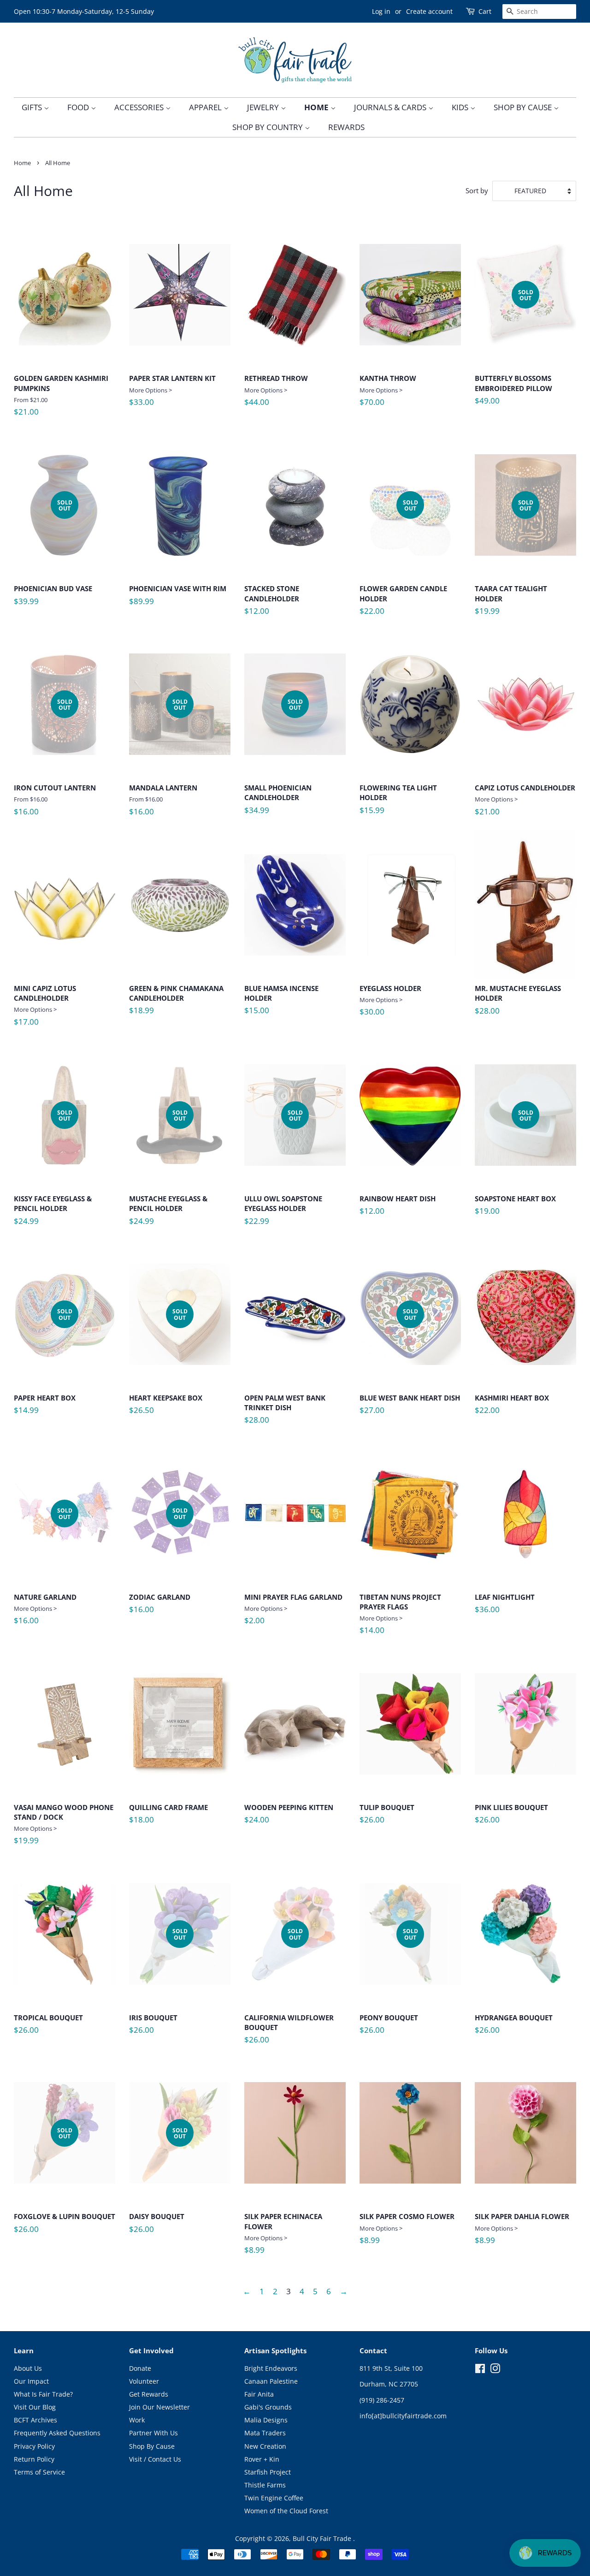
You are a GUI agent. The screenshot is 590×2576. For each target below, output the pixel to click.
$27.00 (410, 1365)
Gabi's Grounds (268, 2407)
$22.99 (283, 1171)
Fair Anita (259, 2394)
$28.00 (518, 1003)
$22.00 (403, 561)
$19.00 (515, 1166)
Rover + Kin (262, 2459)
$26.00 (387, 1817)
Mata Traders (265, 2433)
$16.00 (55, 757)
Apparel (206, 107)
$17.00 (45, 1005)
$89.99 (178, 599)
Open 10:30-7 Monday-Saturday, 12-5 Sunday (84, 11)
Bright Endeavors (271, 2368)
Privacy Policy (34, 2446)
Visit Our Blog (35, 2407)
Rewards (346, 127)
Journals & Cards (391, 107)
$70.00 (388, 390)
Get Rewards (149, 2394)
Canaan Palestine (271, 2381)
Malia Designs (266, 2420)
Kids (461, 107)
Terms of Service (39, 2472)
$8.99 (283, 2233)
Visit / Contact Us (155, 2459)
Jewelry (264, 107)
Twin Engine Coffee (274, 2498)
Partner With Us (153, 2433)
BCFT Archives (35, 2420)
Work (137, 2420)
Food (79, 107)
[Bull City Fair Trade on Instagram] (495, 2370)
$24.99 (53, 1171)
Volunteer (144, 2381)
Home (317, 107)
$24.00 (289, 1817)
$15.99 (398, 803)
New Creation (265, 2446)
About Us (28, 2368)
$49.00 (513, 350)
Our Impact (31, 2381)
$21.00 (61, 395)
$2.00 (293, 1609)
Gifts (33, 107)
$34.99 (278, 760)
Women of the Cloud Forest (286, 2511)
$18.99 (176, 1003)
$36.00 (505, 1607)
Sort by (477, 190)
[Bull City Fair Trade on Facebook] (480, 2370)
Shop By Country (268, 127)
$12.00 (272, 603)
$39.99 (53, 556)
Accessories (140, 107)
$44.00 (276, 390)
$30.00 (390, 1000)
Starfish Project (268, 2472)
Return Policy (34, 2459)
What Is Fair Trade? (43, 2394)
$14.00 (400, 1614)
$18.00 (168, 1817)
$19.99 (511, 561)
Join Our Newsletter (159, 2407)
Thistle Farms (265, 2485)
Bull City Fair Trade (323, 2538)
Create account (429, 11)
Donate (140, 2368)
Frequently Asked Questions (57, 2433)
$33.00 (172, 390)
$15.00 (281, 1003)
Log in (381, 11)
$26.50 (166, 1365)
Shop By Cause (524, 107)
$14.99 (45, 1365)
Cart (485, 11)
